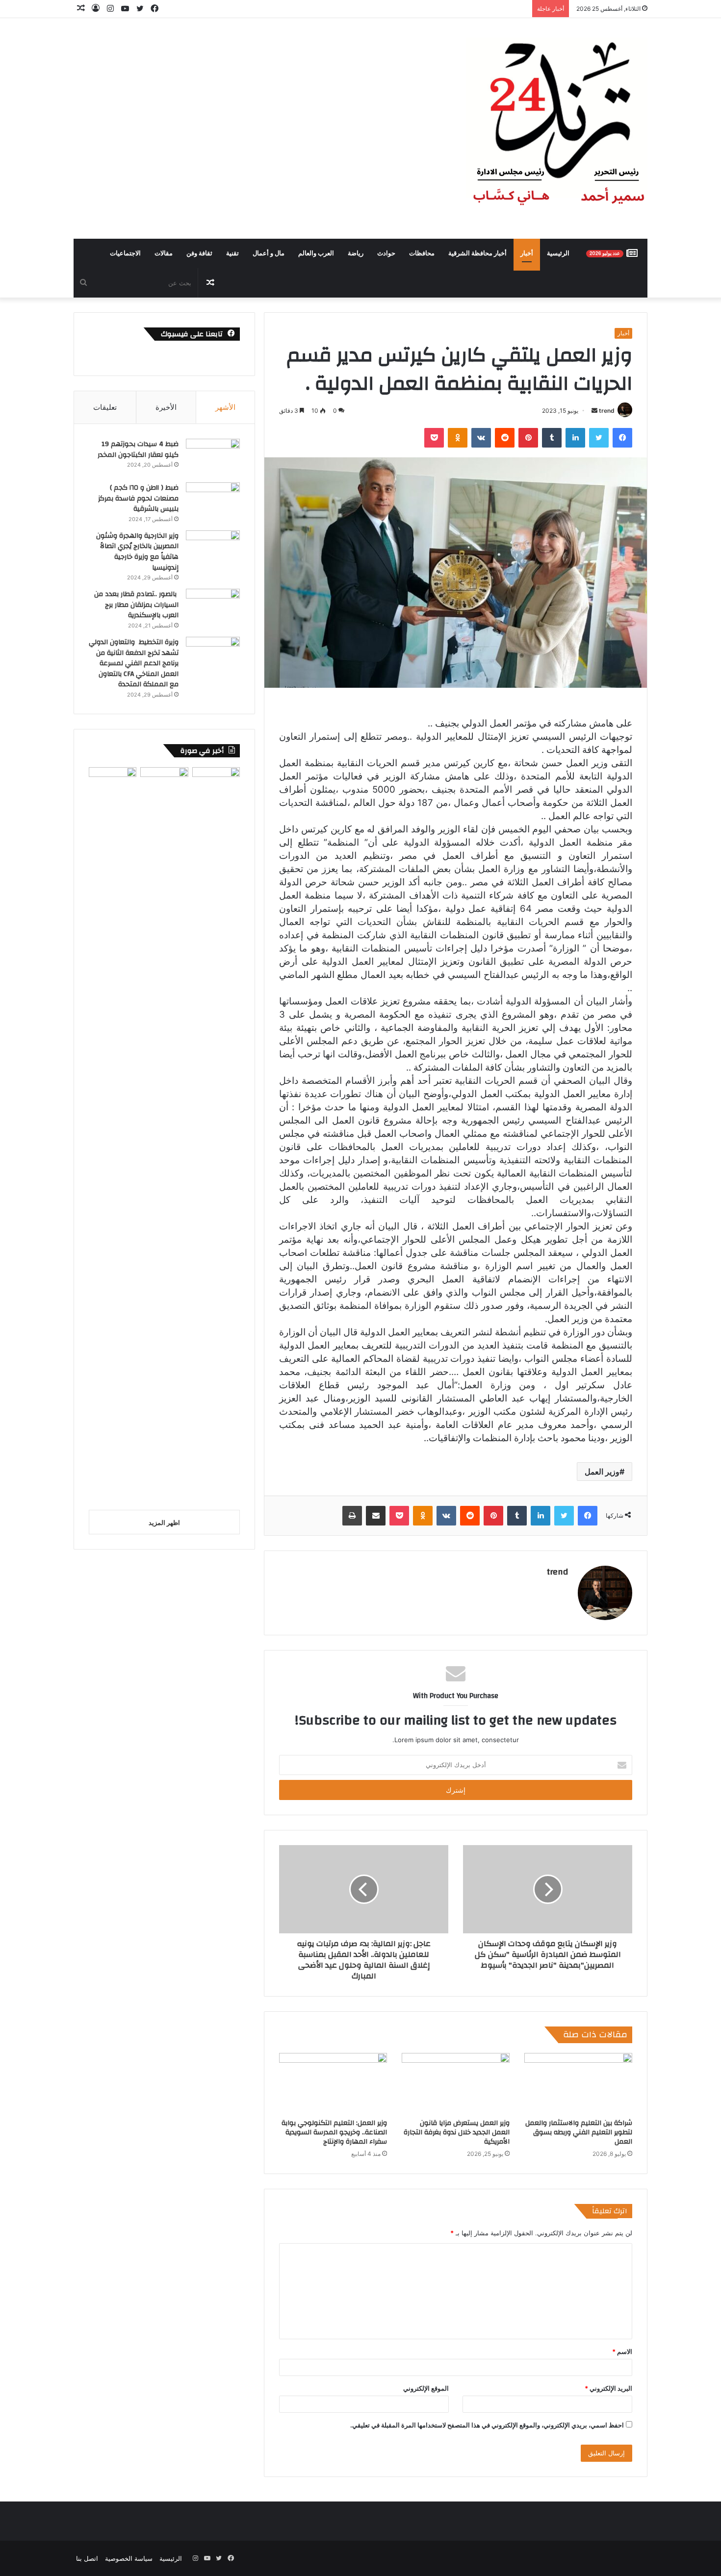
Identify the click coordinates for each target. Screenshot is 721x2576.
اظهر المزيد (164, 1523)
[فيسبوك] (622, 438)
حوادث (386, 253)
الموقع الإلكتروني (426, 2388)
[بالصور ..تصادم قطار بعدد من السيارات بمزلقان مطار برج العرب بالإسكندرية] (213, 607)
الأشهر (225, 407)
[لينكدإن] (575, 438)
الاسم (622, 2351)
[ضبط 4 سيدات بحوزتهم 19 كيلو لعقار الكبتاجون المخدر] (213, 457)
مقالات (164, 253)
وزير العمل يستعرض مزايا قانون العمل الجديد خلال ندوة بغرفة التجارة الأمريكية (457, 2132)
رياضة (356, 253)
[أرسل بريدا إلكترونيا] (594, 411)
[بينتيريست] (528, 438)
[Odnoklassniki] (458, 438)
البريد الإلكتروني (608, 2388)
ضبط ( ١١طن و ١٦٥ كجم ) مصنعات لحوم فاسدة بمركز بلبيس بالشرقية (138, 498)
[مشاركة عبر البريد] (376, 1516)
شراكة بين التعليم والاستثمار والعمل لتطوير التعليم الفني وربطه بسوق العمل (579, 2132)
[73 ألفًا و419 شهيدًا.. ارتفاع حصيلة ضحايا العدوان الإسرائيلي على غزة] (216, 1135)
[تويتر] (599, 438)
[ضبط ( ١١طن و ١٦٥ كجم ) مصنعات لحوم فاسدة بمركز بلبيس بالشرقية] (213, 501)
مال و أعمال (269, 253)
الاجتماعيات (125, 253)
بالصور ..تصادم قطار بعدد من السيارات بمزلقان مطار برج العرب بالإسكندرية (136, 605)
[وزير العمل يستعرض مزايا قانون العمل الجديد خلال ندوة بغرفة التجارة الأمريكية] (456, 2083)
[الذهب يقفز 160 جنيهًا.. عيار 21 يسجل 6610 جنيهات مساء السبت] (113, 1135)
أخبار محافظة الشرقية (477, 253)
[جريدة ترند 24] (557, 128)
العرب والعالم (316, 253)
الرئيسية (558, 253)
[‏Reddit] (505, 438)
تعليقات (105, 407)
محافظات (422, 253)
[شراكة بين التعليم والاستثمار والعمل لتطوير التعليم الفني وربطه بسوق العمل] (578, 2083)
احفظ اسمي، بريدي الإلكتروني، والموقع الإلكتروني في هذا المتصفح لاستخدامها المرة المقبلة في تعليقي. (487, 2425)
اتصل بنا (87, 2558)
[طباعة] (352, 1516)
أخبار (527, 253)
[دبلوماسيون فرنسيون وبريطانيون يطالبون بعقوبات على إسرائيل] (164, 1135)
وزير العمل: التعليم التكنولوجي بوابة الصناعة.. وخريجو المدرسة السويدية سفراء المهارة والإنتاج (334, 2132)
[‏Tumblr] (552, 438)
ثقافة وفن (199, 253)
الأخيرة (166, 407)
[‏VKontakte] (481, 438)
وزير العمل (602, 1472)
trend (607, 411)
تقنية (232, 253)
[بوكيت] (434, 438)
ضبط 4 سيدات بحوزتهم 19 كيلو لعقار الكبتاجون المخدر (138, 450)
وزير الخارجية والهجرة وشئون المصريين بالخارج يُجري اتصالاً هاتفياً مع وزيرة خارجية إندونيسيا (137, 552)
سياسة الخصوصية (129, 2558)
